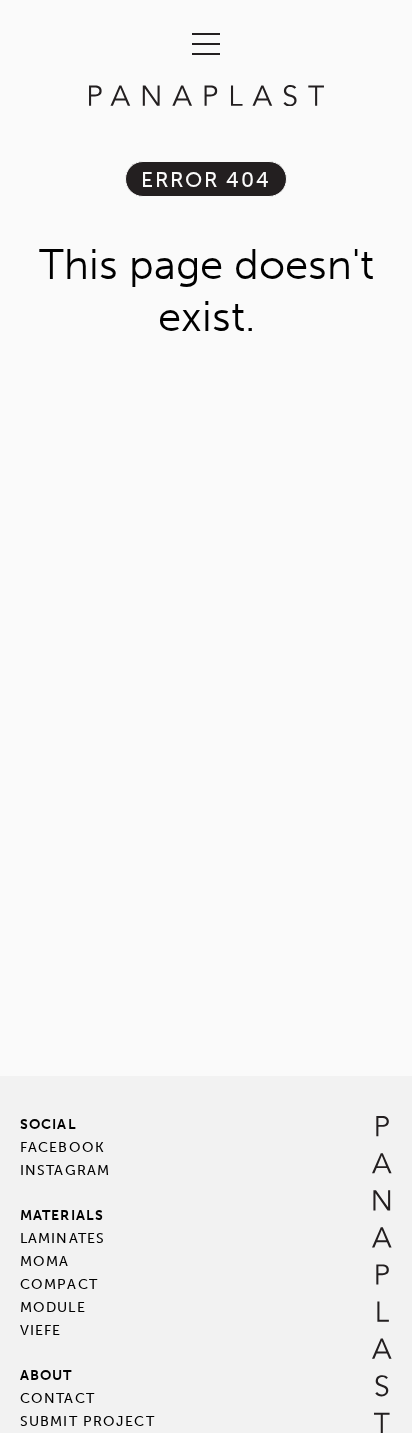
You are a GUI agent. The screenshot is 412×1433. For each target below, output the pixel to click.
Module (53, 1307)
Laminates (62, 1238)
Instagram (65, 1170)
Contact (57, 1398)
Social (48, 1124)
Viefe (41, 1330)
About (46, 1375)
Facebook (62, 1147)
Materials (62, 1215)
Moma (44, 1261)
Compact (59, 1284)
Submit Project (87, 1421)
